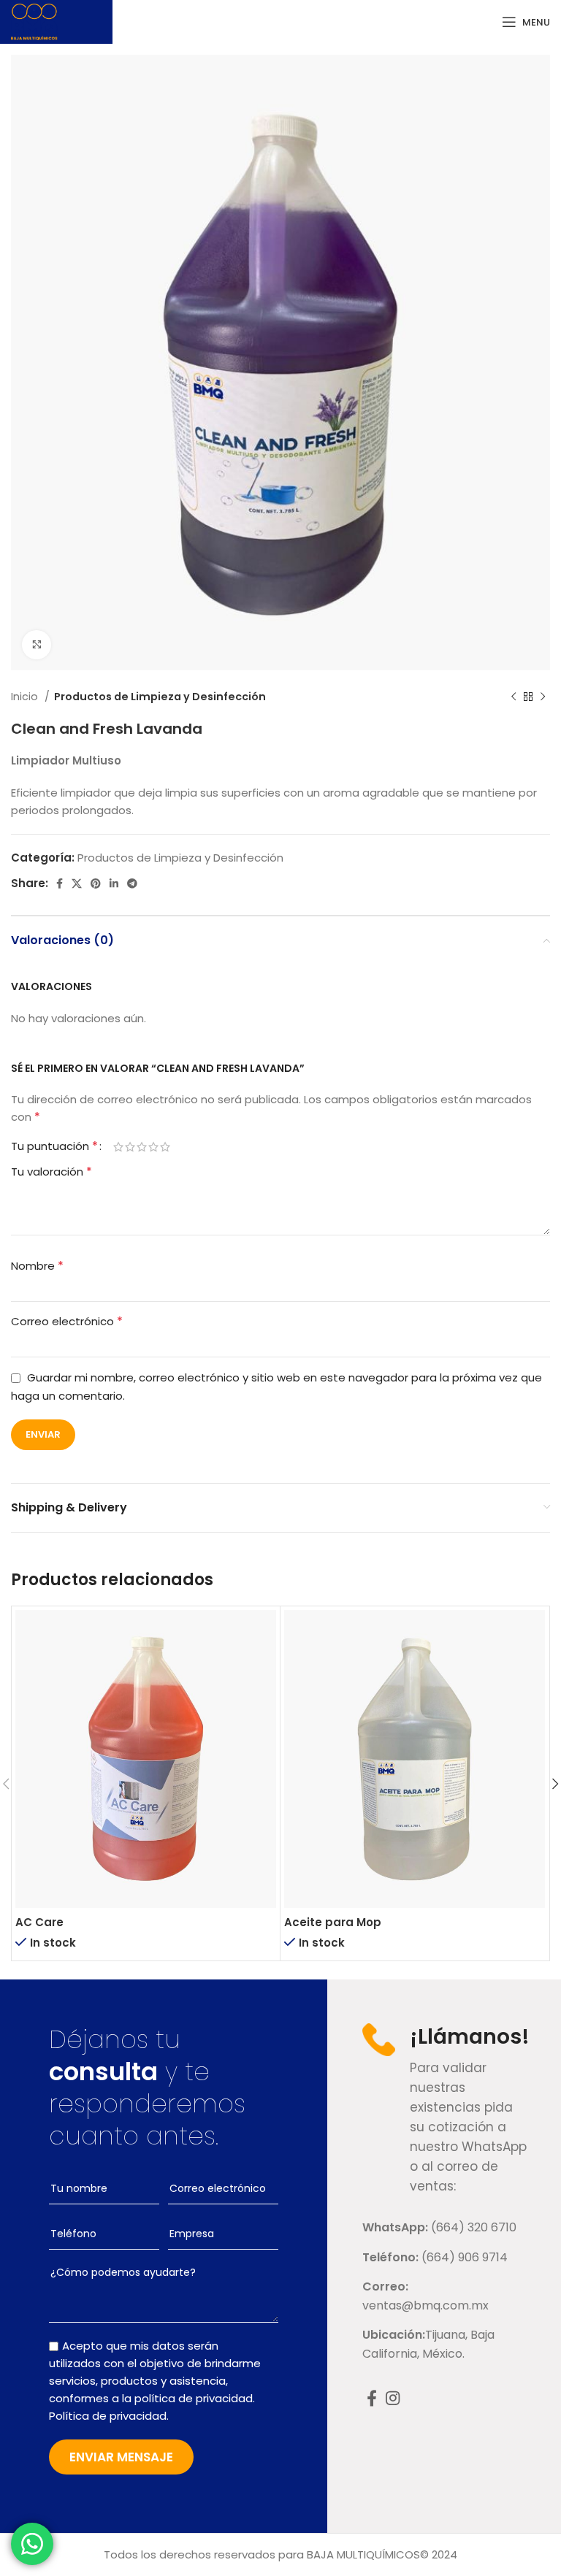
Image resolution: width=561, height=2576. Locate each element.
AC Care (39, 1922)
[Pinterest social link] (96, 883)
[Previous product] (514, 697)
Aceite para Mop (333, 1922)
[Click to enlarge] (37, 645)
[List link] (444, 2228)
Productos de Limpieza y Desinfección (160, 697)
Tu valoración (51, 1172)
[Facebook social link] (60, 883)
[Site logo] (34, 21)
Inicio (26, 697)
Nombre (37, 1266)
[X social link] (77, 883)
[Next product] (543, 697)
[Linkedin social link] (114, 883)
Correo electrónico (67, 1321)
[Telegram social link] (132, 883)
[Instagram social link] (393, 2398)
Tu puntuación (54, 1146)
